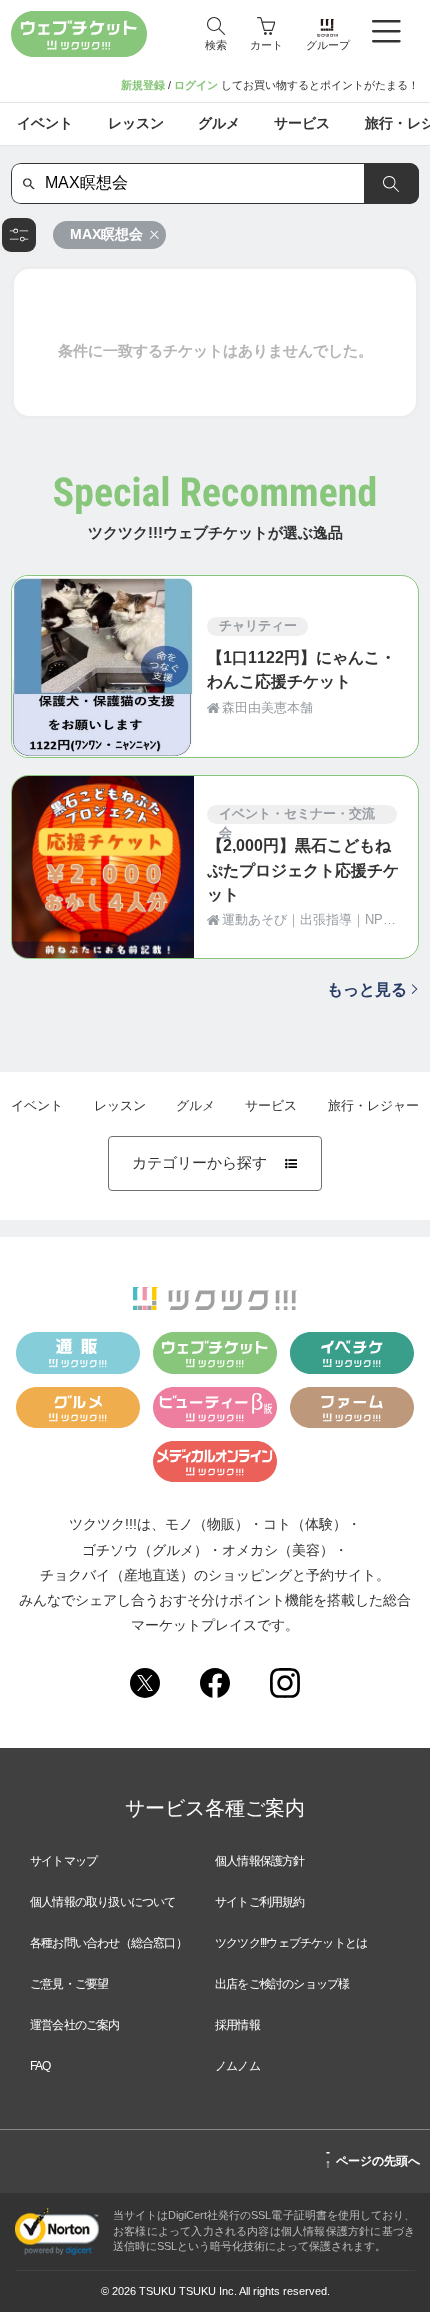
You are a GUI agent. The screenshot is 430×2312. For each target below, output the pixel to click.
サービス (271, 1106)
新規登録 (143, 85)
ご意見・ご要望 (69, 1984)
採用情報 (237, 2025)
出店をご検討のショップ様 (282, 1984)
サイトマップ (63, 1861)
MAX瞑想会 (106, 234)
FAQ (40, 2066)
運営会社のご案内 (75, 2025)
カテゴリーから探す (214, 1163)
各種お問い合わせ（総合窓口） (108, 1943)
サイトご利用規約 (260, 1902)
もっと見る (367, 989)
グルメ (195, 1106)
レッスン (120, 1106)
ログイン (196, 85)
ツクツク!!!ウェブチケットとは (291, 1943)
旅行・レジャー (373, 1106)
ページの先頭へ (372, 2158)
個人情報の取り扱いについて (103, 1902)
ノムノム (237, 2066)
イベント (37, 1106)
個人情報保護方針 (260, 1861)
